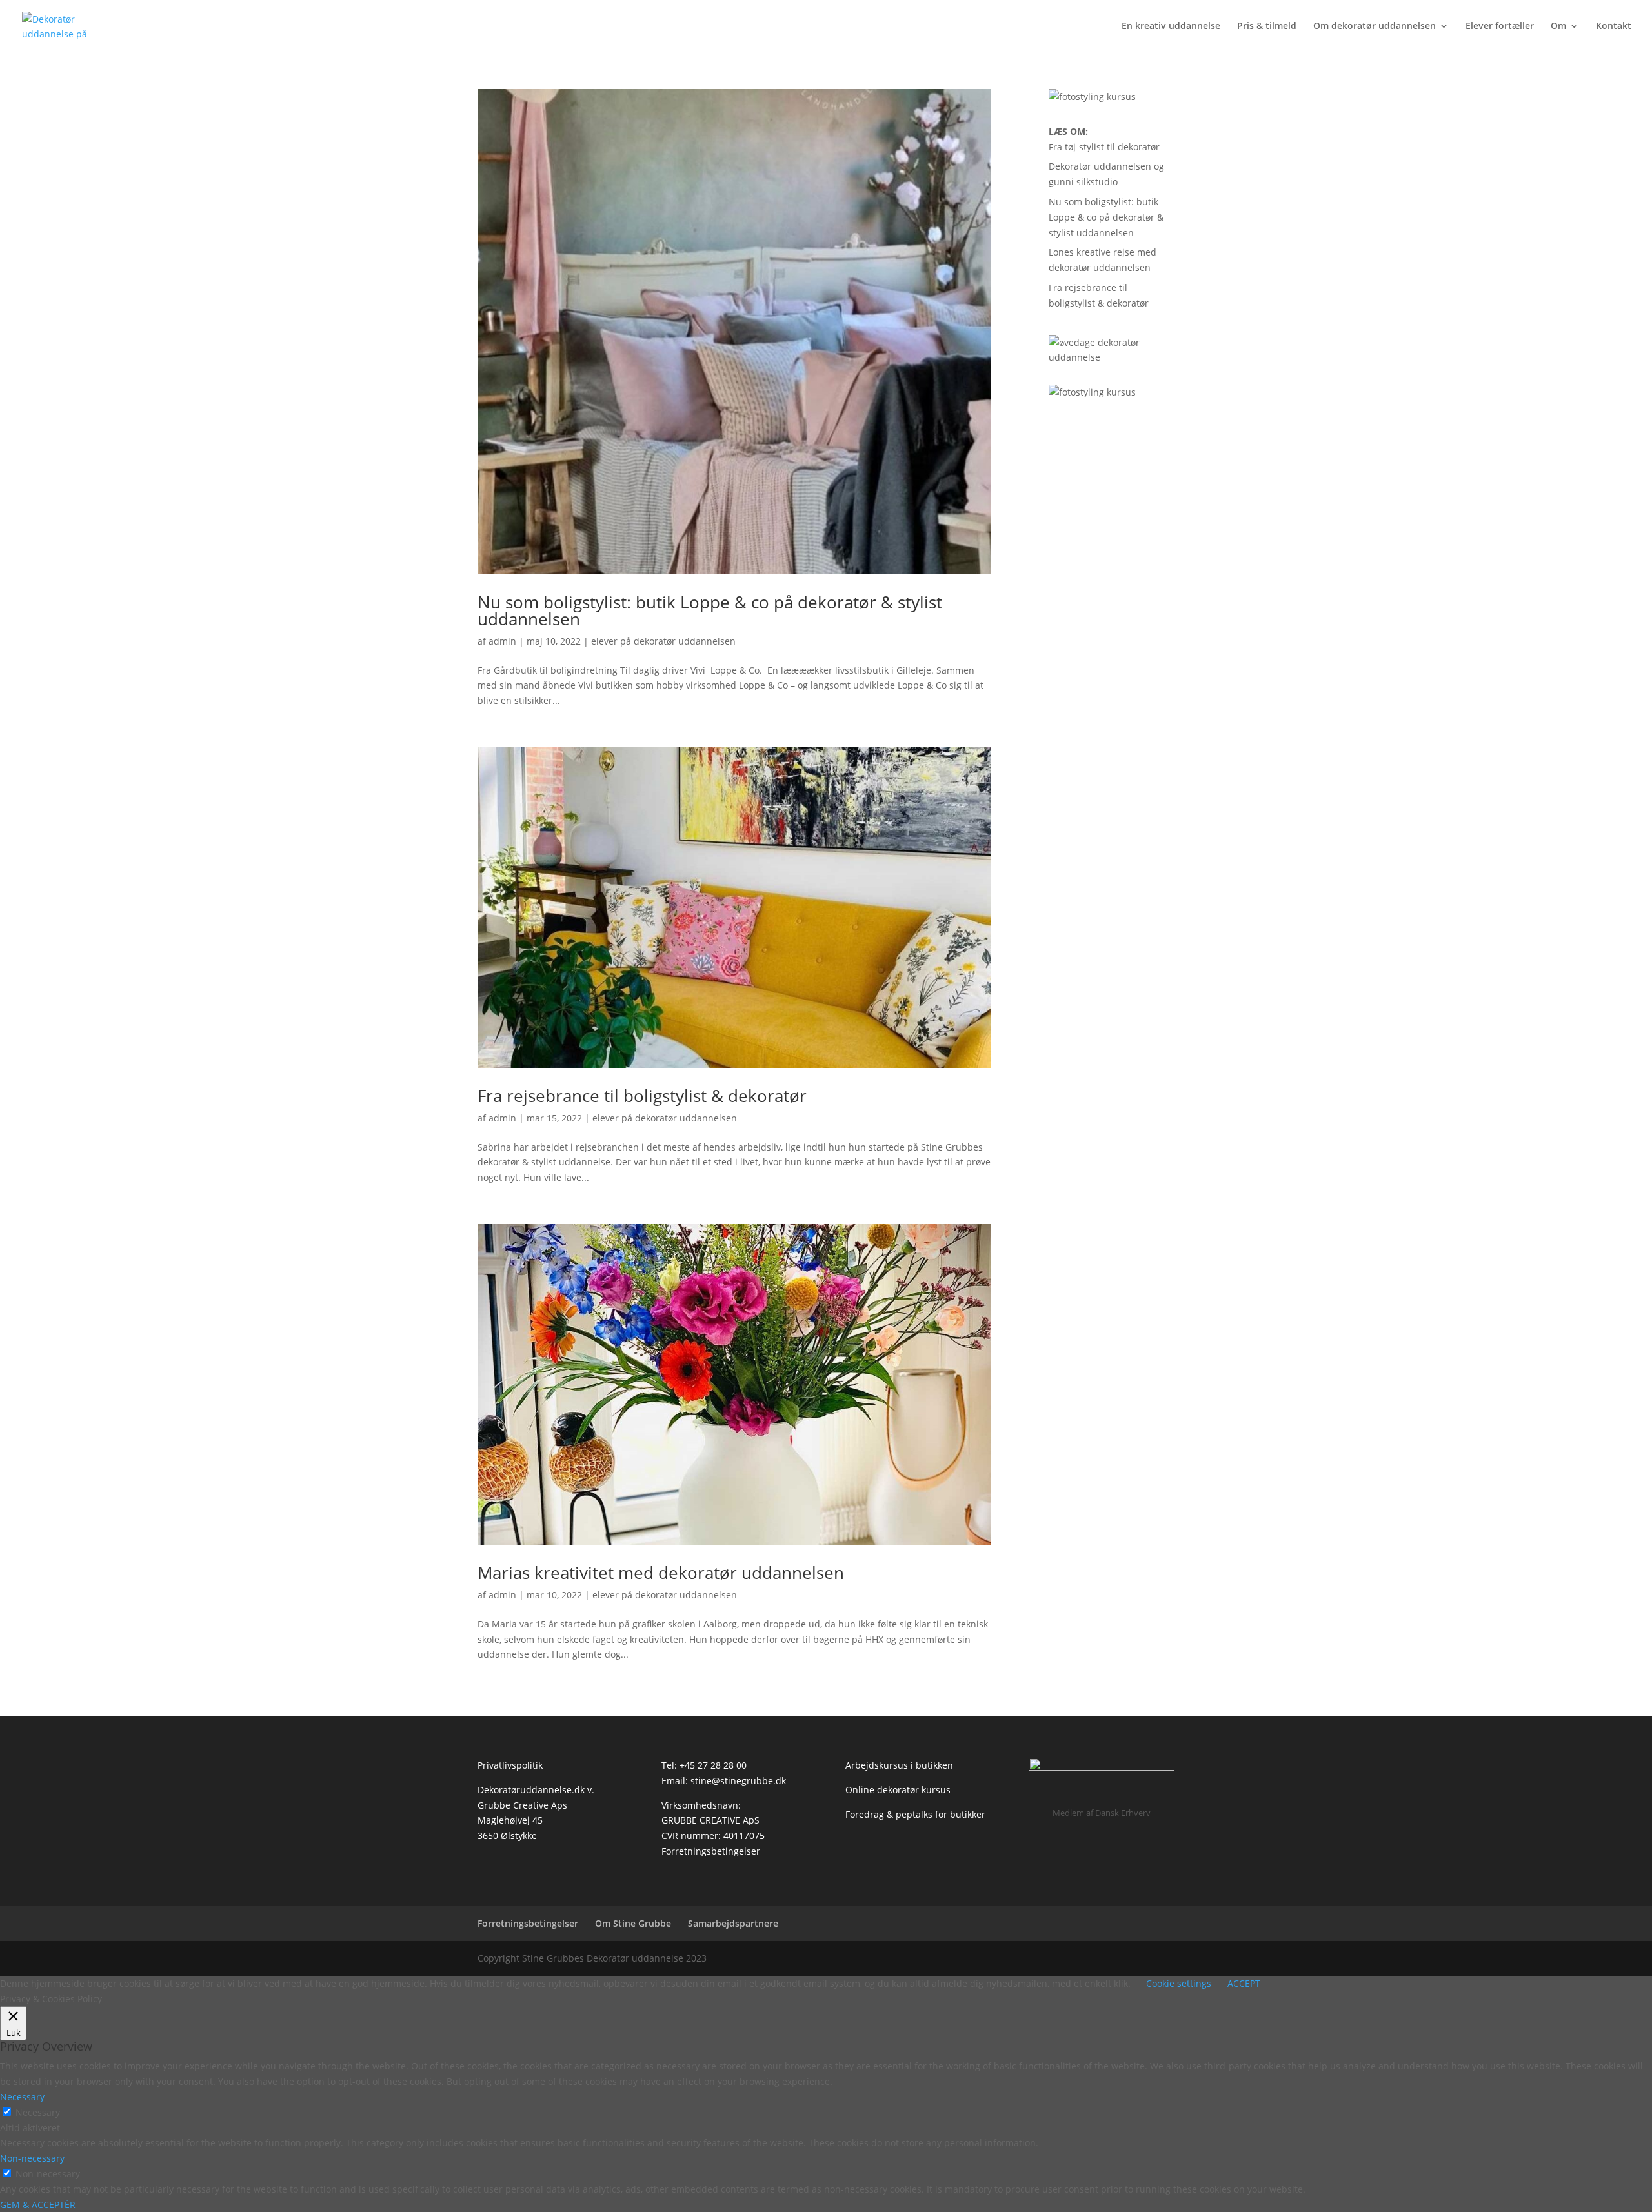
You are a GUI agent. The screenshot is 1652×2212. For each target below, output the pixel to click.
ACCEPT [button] (1244, 1983)
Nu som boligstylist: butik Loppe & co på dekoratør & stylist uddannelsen (710, 610)
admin (502, 641)
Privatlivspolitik (510, 1765)
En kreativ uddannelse (1171, 26)
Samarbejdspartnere (733, 1923)
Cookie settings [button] (1179, 1983)
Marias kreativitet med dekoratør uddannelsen (661, 1573)
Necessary (38, 2112)
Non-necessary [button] (32, 2158)
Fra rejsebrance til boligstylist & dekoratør (642, 1096)
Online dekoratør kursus (898, 1790)
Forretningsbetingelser (711, 1851)
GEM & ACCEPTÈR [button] (38, 2205)
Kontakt (1614, 26)
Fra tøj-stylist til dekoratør (1104, 147)
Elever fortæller (1500, 26)
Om (1558, 26)
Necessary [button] (22, 2097)
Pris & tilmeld (1267, 26)
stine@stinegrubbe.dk (738, 1781)
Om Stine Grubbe (633, 1923)
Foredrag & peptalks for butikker (915, 1814)
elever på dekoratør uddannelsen (663, 641)
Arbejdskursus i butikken (899, 1765)
